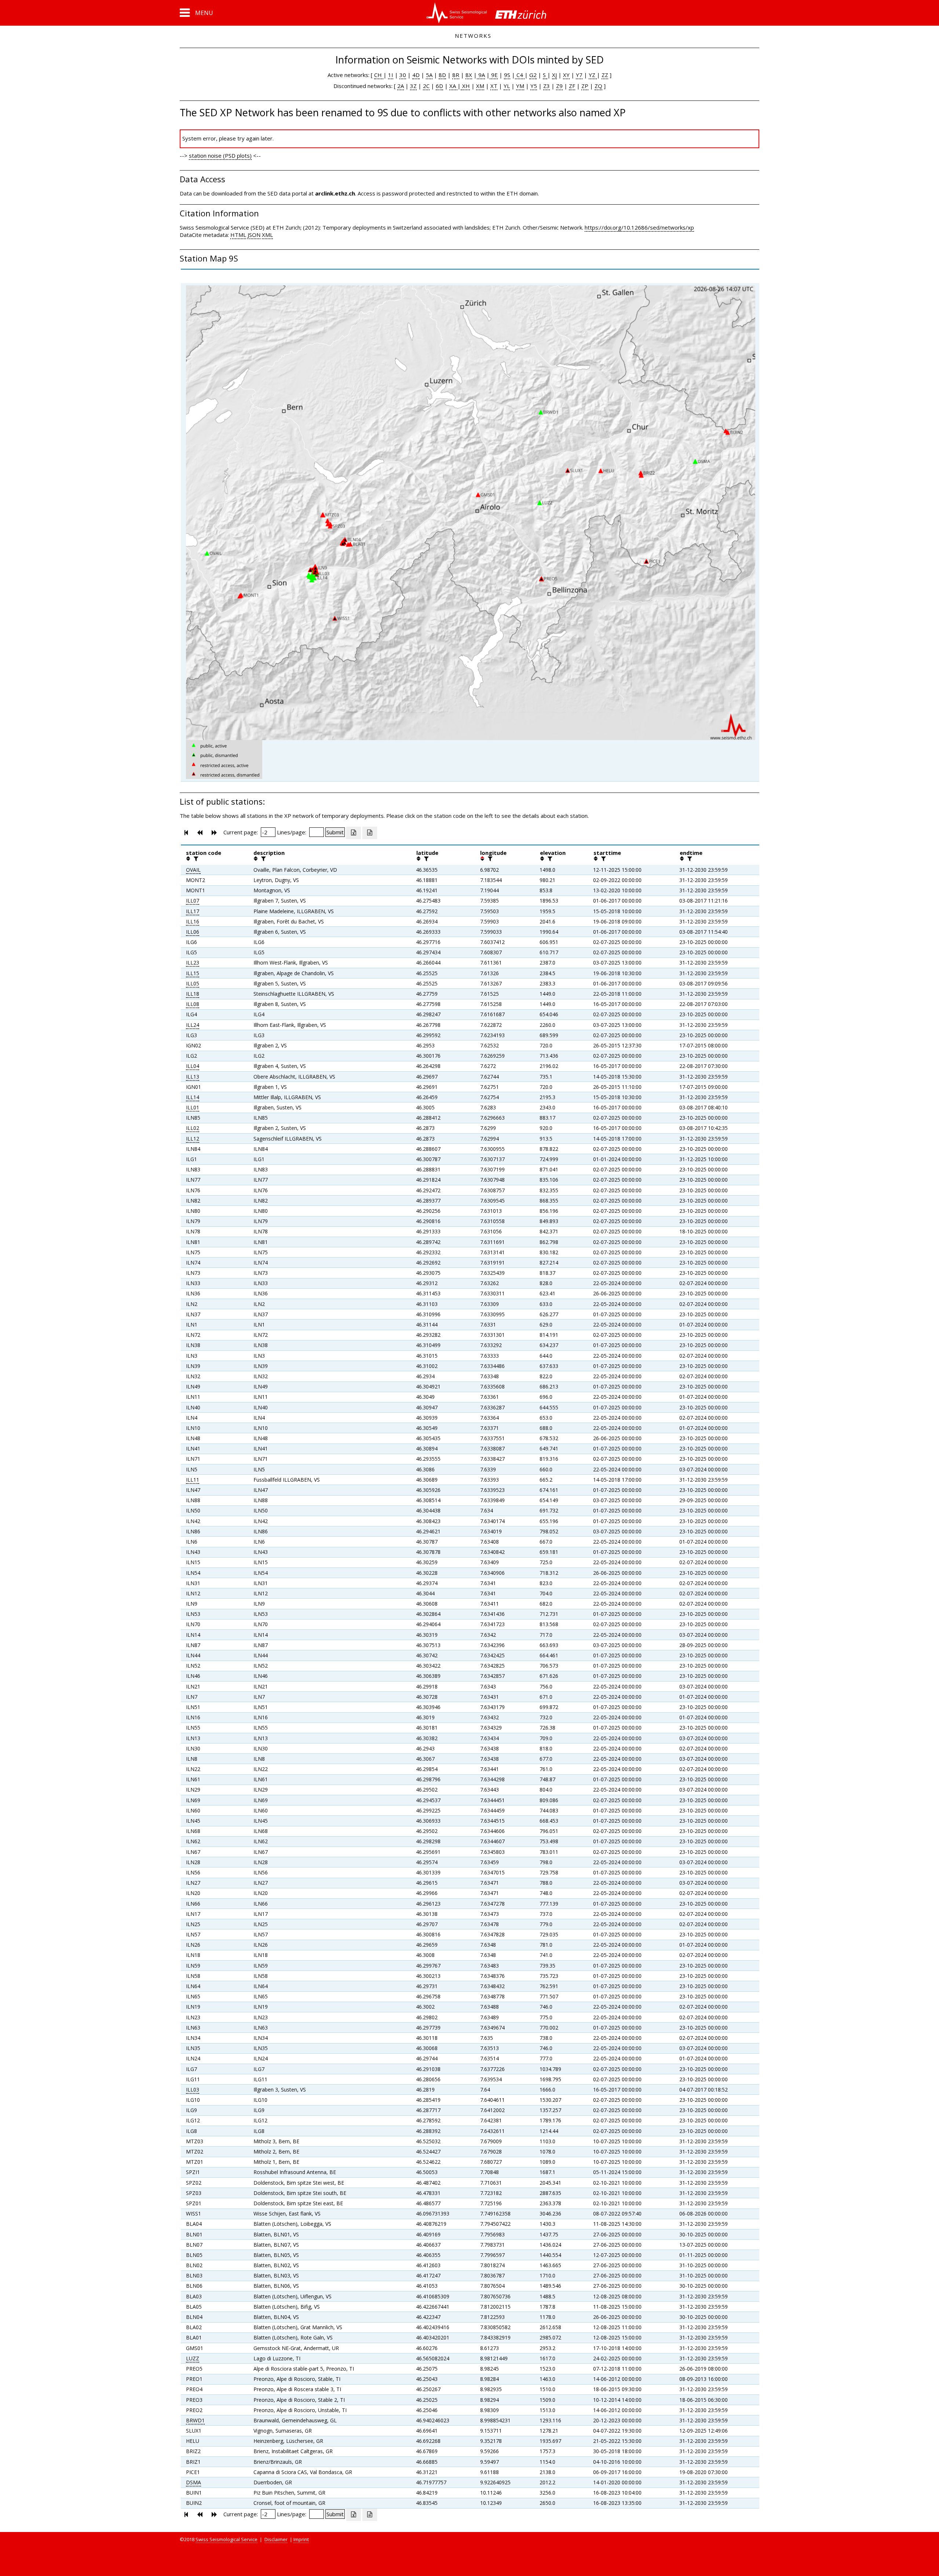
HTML (238, 235)
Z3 (547, 86)
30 (403, 75)
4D (416, 75)
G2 (533, 75)
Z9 (559, 86)
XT (494, 86)
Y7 (579, 75)
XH (465, 86)
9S (507, 75)
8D (442, 75)
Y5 (534, 86)
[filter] (195, 859)
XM (480, 86)
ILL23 (193, 963)
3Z (413, 86)
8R (456, 75)
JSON (254, 235)
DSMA (193, 2482)
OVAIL (193, 870)
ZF (572, 86)
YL (507, 86)
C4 (520, 75)
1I (391, 75)
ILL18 (193, 994)
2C (426, 86)
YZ (593, 75)
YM (520, 86)
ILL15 (193, 973)
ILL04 (193, 1066)
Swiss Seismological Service (226, 2539)
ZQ (598, 86)
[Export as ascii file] (370, 833)
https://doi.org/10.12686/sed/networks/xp (639, 227)
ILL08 (193, 1004)
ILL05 (193, 983)
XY (566, 75)
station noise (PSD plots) (220, 155)
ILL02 (193, 1128)
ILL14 (193, 1097)
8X (469, 75)
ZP (585, 86)
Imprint (301, 2539)
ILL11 (193, 1480)
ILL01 (193, 1107)
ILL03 (193, 2090)
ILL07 (193, 901)
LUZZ (193, 2358)
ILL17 (193, 911)
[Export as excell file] (354, 833)
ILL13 (193, 1077)
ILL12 (193, 1139)
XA (453, 86)
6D (439, 86)
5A (429, 75)
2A (401, 86)
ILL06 (193, 932)
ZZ (605, 75)
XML (267, 235)
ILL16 (193, 921)
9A (481, 75)
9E (494, 75)
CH (379, 75)
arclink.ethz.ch (335, 193)
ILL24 (193, 1025)
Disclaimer (276, 2539)
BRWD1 (195, 2420)
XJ (554, 75)
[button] (196, 13)
